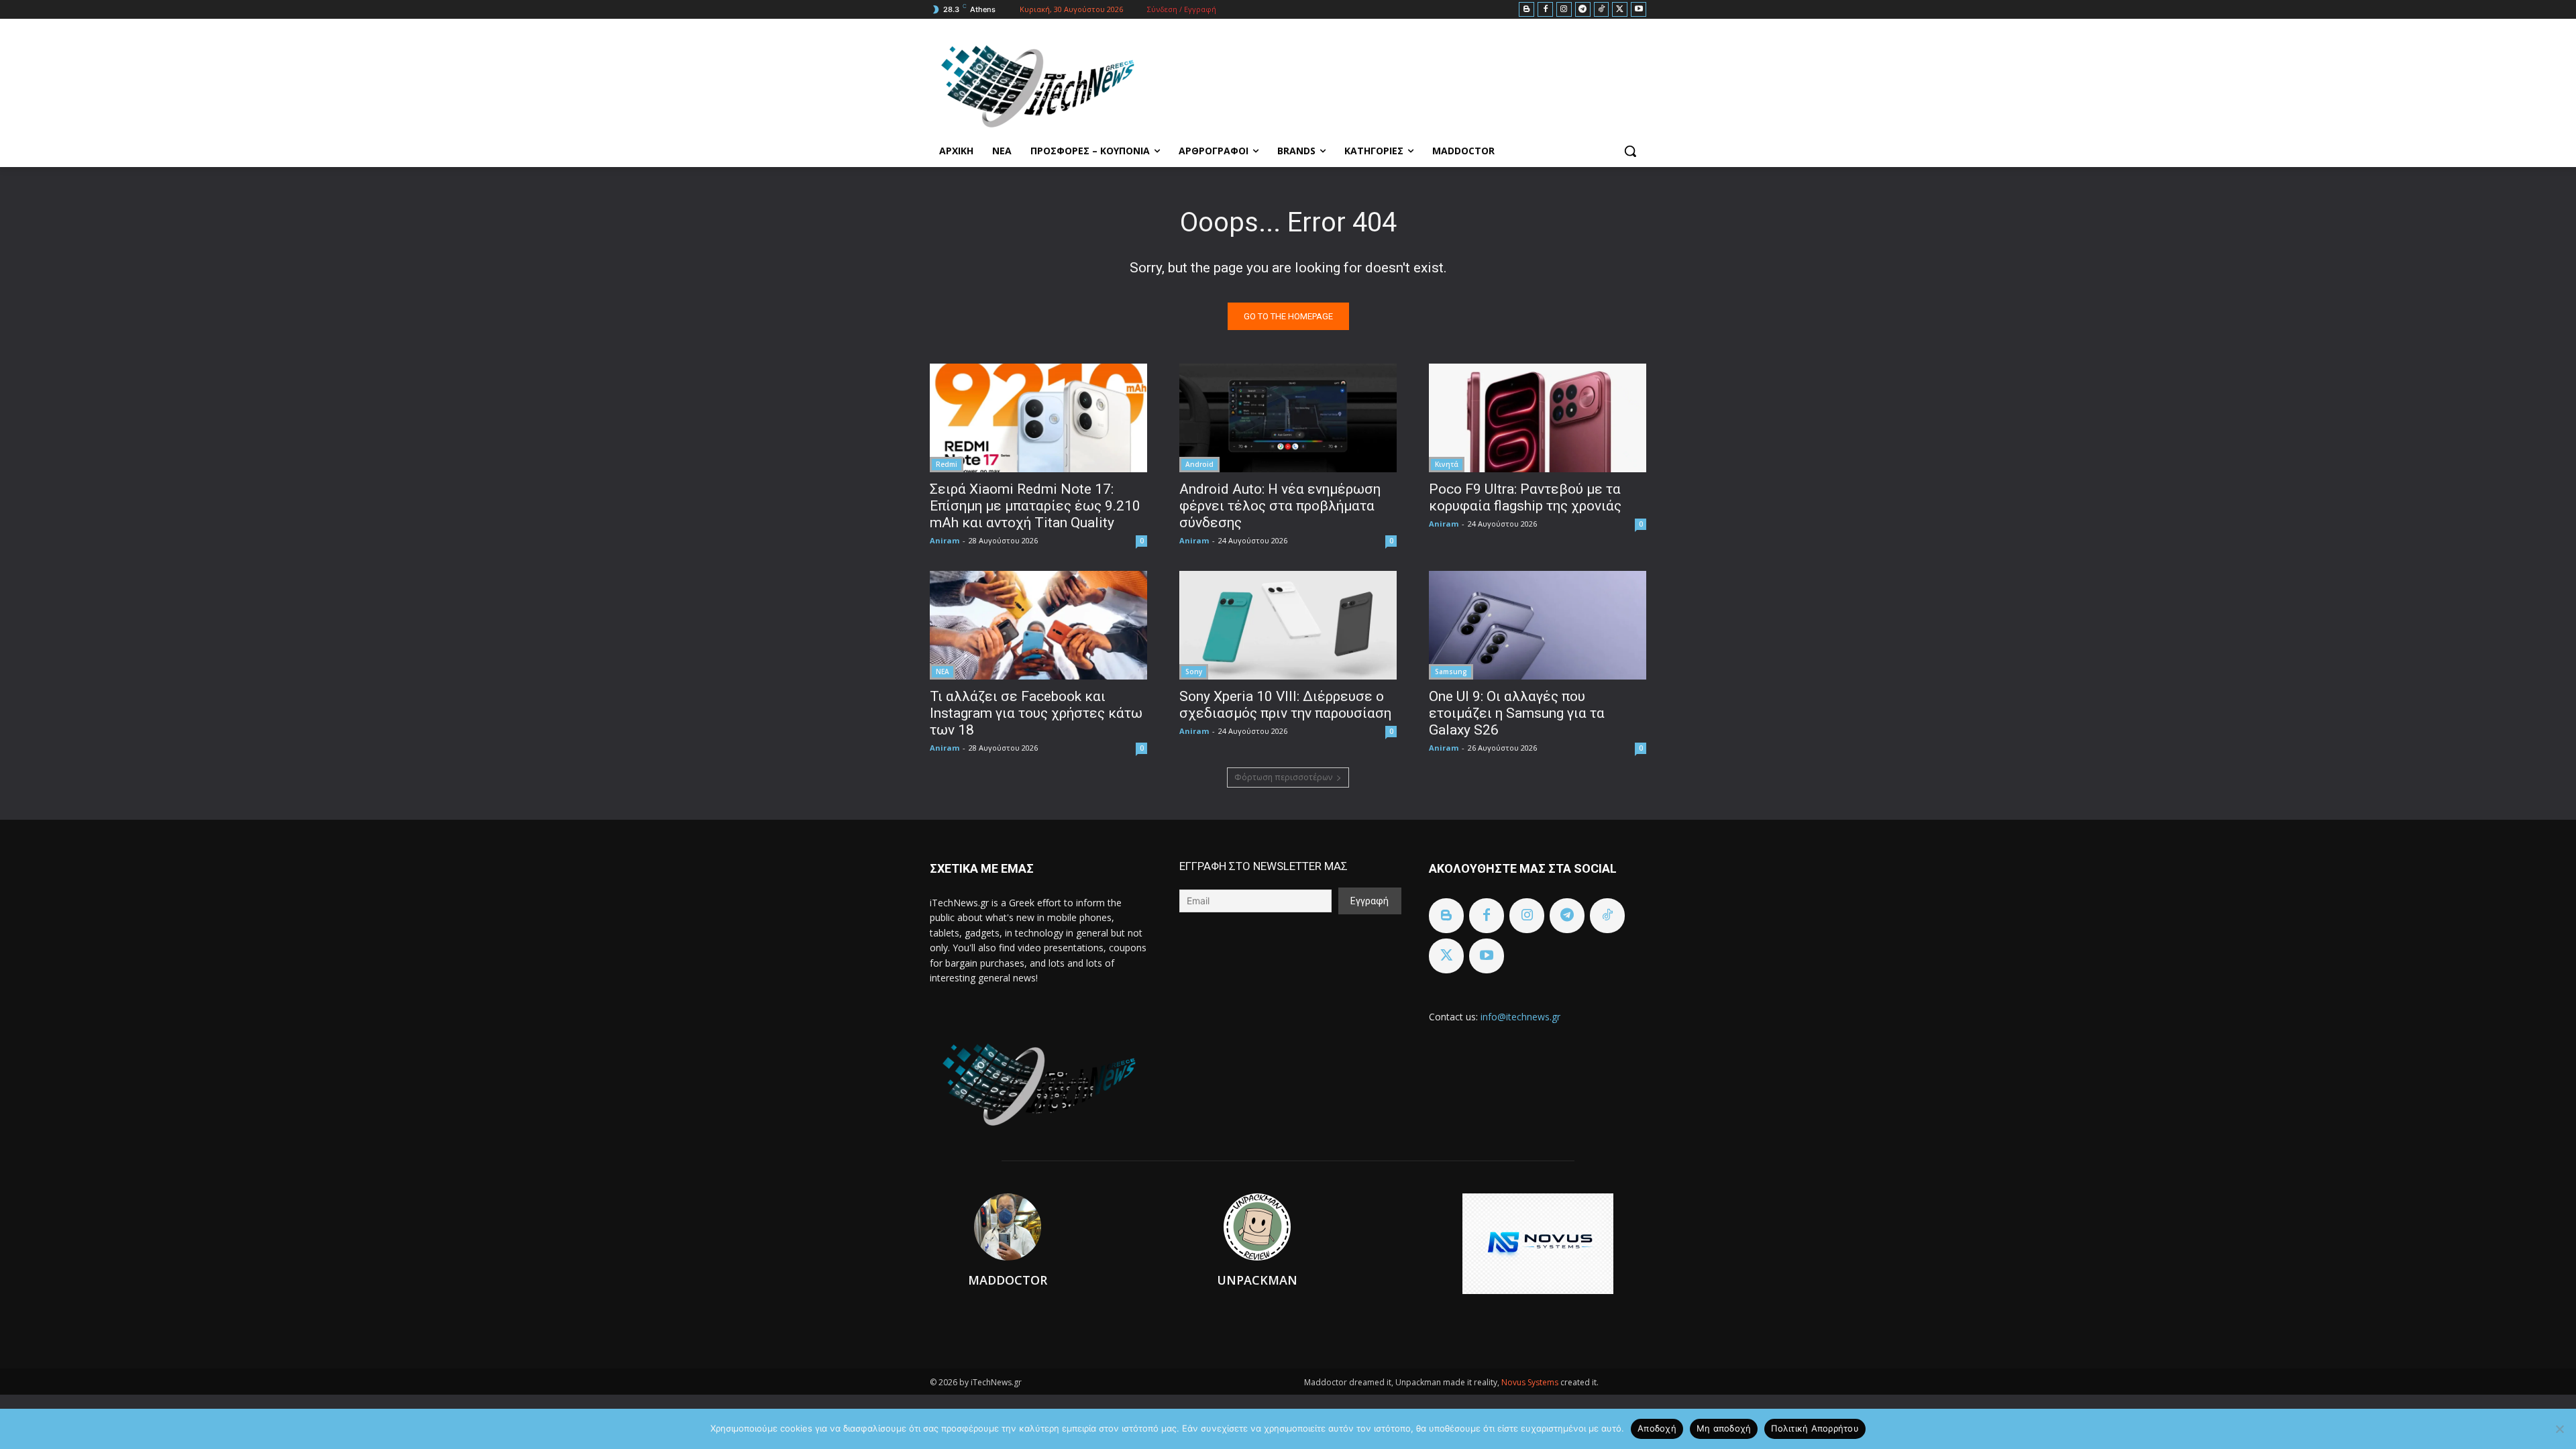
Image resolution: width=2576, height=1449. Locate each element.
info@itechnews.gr (1520, 1017)
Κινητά (1447, 464)
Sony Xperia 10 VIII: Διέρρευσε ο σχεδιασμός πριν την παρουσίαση (1285, 705)
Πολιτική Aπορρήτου (1815, 1428)
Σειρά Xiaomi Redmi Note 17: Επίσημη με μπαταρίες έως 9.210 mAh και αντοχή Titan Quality (1035, 506)
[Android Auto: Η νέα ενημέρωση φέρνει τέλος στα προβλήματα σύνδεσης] (1288, 418)
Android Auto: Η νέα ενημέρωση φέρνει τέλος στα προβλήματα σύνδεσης (1280, 506)
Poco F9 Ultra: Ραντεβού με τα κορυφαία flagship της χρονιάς (1525, 497)
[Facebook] (1545, 10)
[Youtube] (1639, 10)
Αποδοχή (1657, 1428)
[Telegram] (1583, 10)
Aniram (945, 540)
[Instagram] (1564, 10)
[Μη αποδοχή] (2559, 1429)
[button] (1630, 151)
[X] (1620, 10)
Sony (1194, 672)
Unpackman (1257, 1280)
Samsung (1451, 672)
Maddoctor (1008, 1280)
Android (1199, 464)
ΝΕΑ (943, 672)
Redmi (947, 464)
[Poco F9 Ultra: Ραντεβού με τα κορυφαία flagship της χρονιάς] (1538, 418)
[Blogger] (1526, 10)
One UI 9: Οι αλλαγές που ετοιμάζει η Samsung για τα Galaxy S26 (1517, 713)
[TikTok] (1602, 10)
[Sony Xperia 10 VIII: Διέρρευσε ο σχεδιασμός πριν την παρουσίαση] (1288, 625)
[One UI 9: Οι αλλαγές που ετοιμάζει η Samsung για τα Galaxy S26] (1538, 625)
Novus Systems (1531, 1382)
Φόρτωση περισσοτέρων (1283, 777)
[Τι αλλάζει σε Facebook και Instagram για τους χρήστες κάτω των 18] (1038, 625)
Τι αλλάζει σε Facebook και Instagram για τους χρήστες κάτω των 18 (1036, 713)
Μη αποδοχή (1724, 1428)
